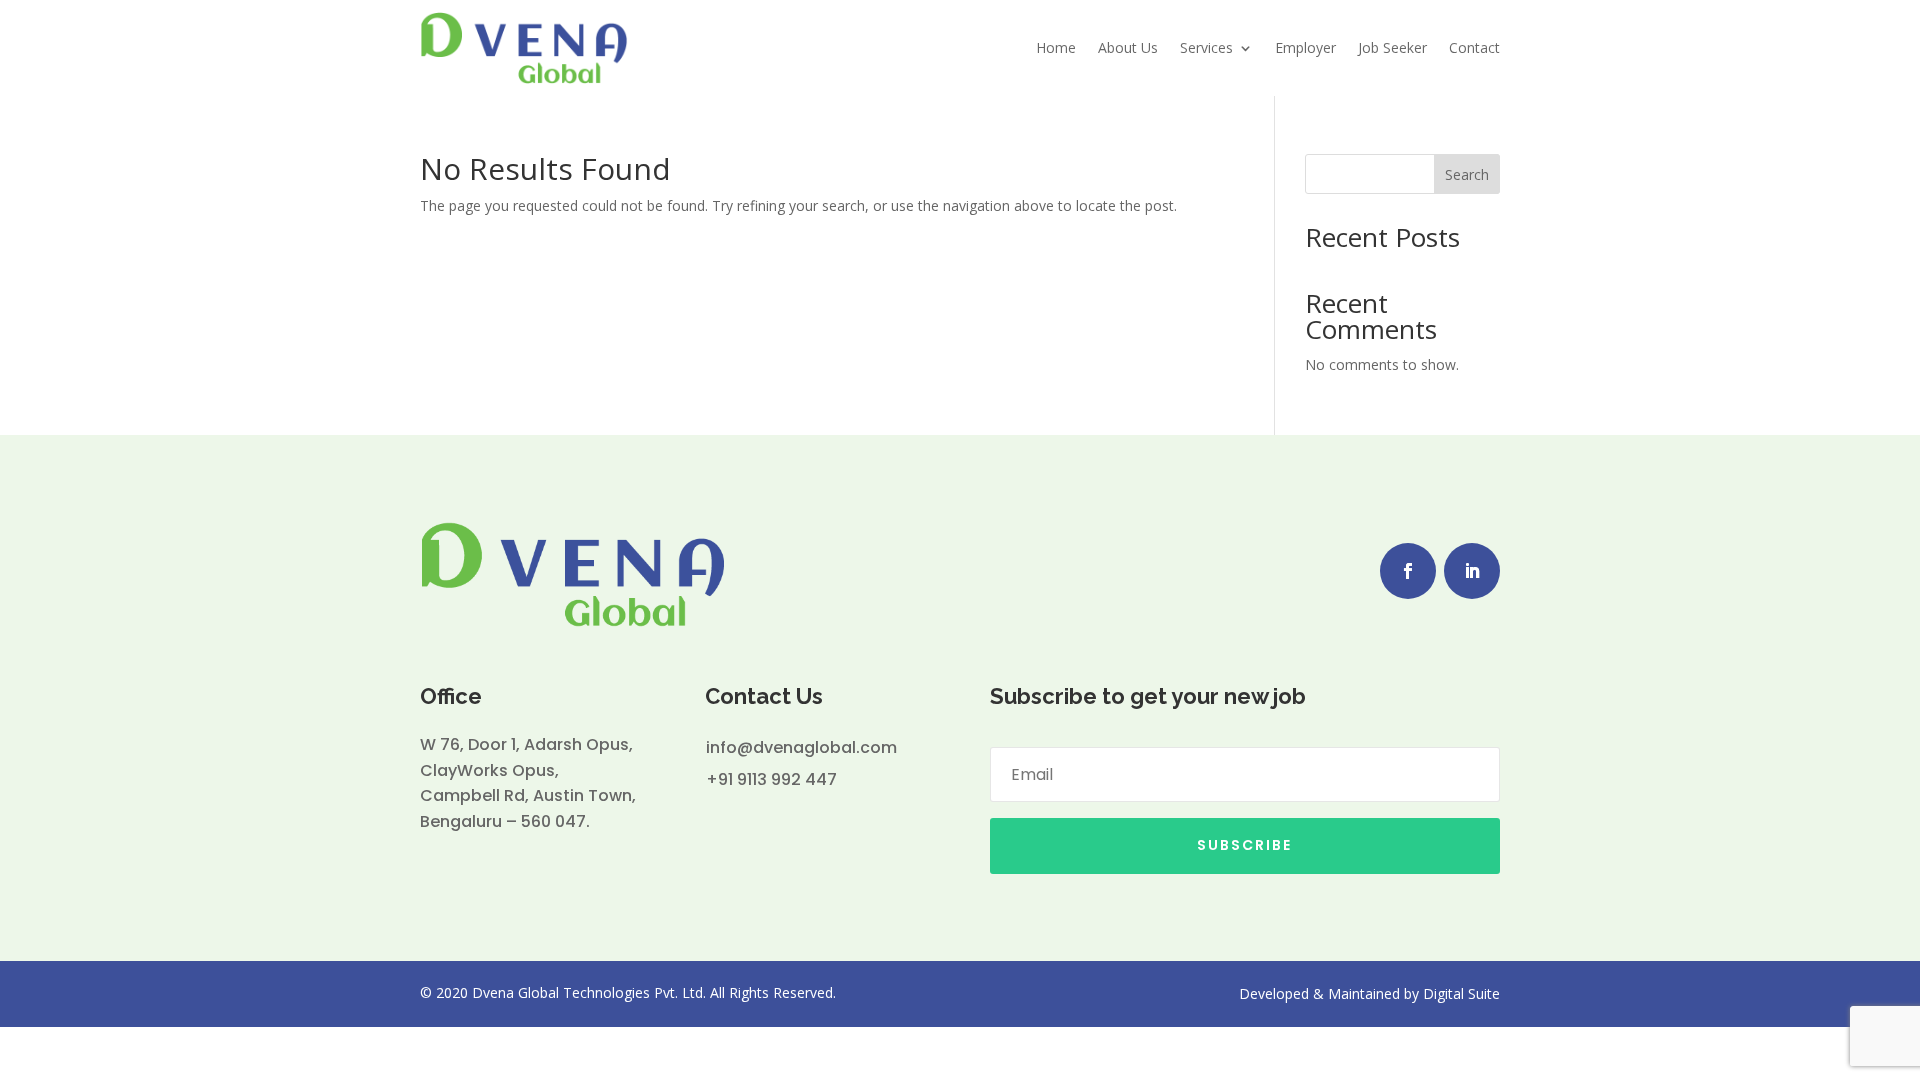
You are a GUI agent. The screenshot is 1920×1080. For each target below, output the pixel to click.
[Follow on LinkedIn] (1472, 571)
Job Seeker (1392, 47)
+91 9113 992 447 (771, 779)
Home (1056, 47)
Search (1467, 174)
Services (1206, 47)
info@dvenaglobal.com (801, 747)
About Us (1128, 47)
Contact (1474, 47)
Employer (1305, 47)
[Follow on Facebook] (1408, 571)
